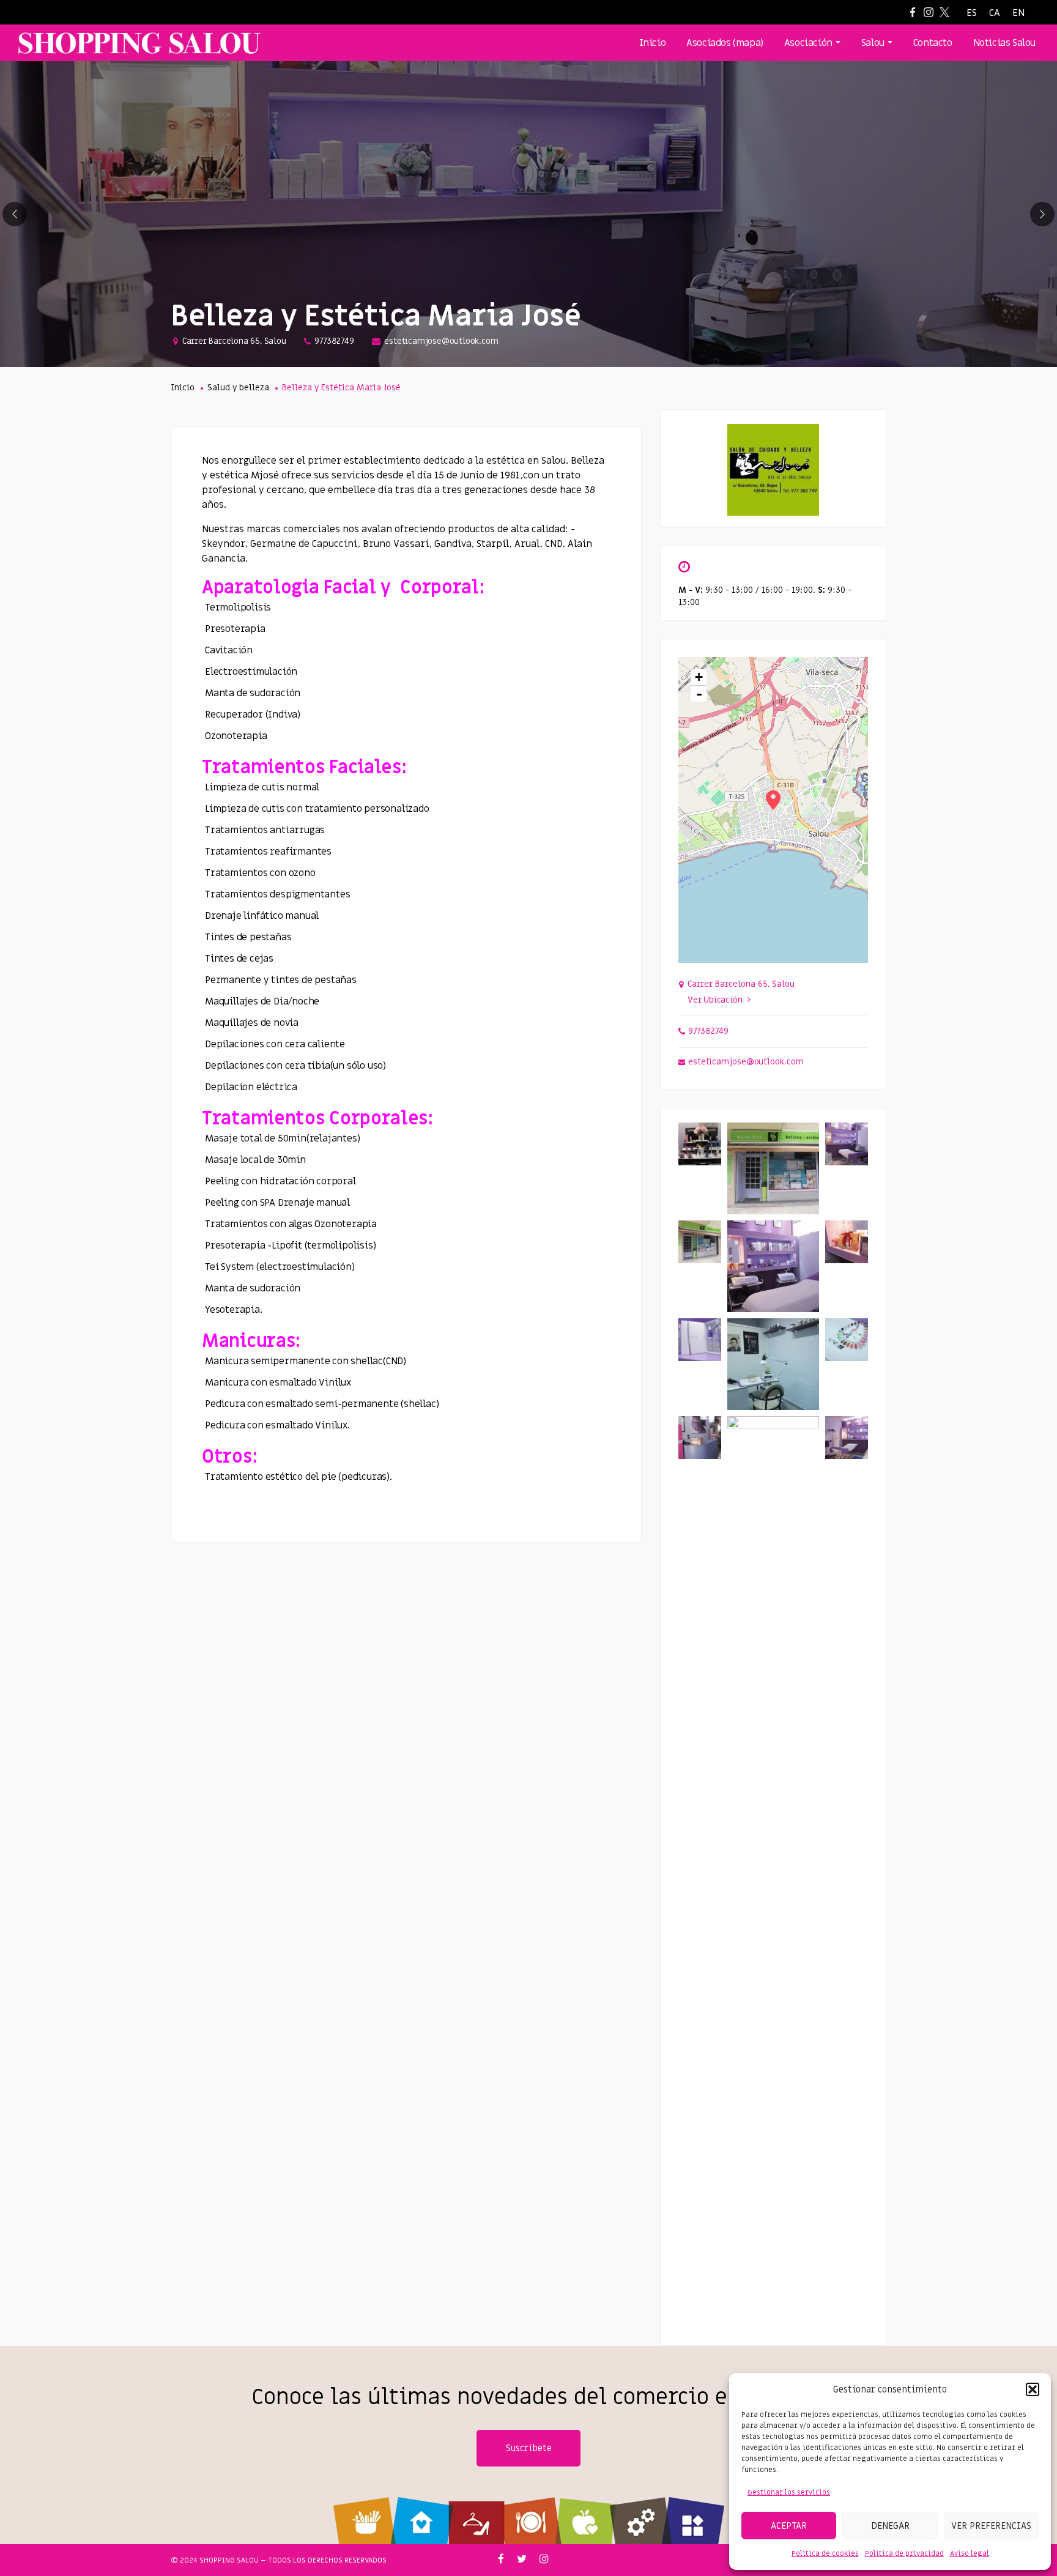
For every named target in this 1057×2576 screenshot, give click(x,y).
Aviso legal (970, 2553)
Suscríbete (529, 2448)
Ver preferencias (991, 2526)
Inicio (183, 388)
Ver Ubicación (715, 1000)
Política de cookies (825, 2553)
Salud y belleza (238, 388)
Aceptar (789, 2526)
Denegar (890, 2526)
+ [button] (699, 677)
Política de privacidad (904, 2553)
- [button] (699, 694)
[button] (1033, 2389)
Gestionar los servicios (789, 2492)
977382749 (334, 341)
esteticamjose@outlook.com (441, 341)
